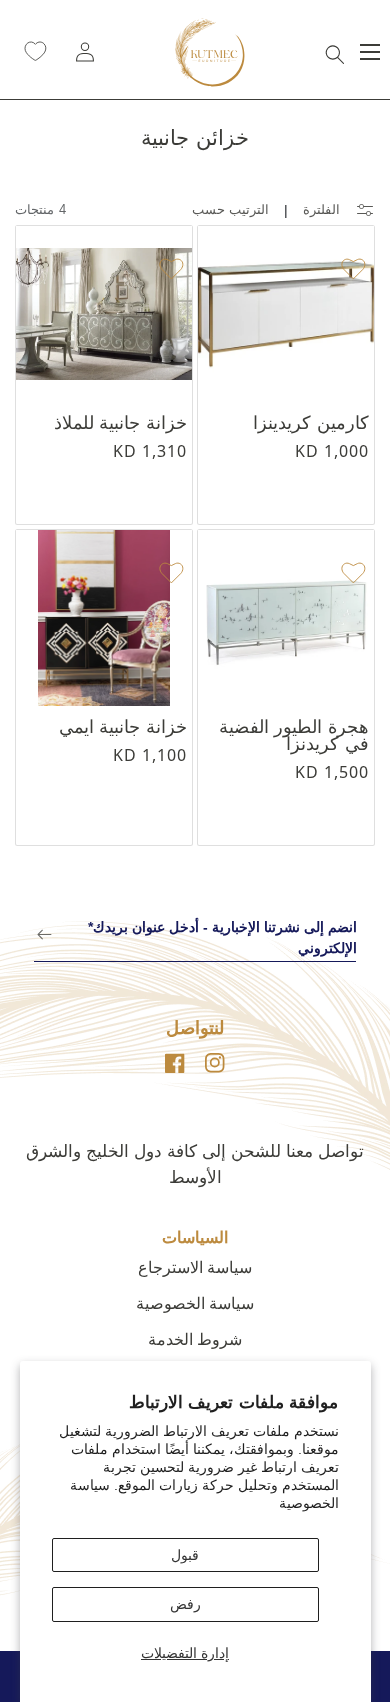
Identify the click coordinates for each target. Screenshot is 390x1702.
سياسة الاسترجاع (195, 1267)
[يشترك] (45, 934)
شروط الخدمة (195, 1339)
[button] (335, 52)
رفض (185, 1604)
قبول (185, 1555)
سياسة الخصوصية (195, 1303)
